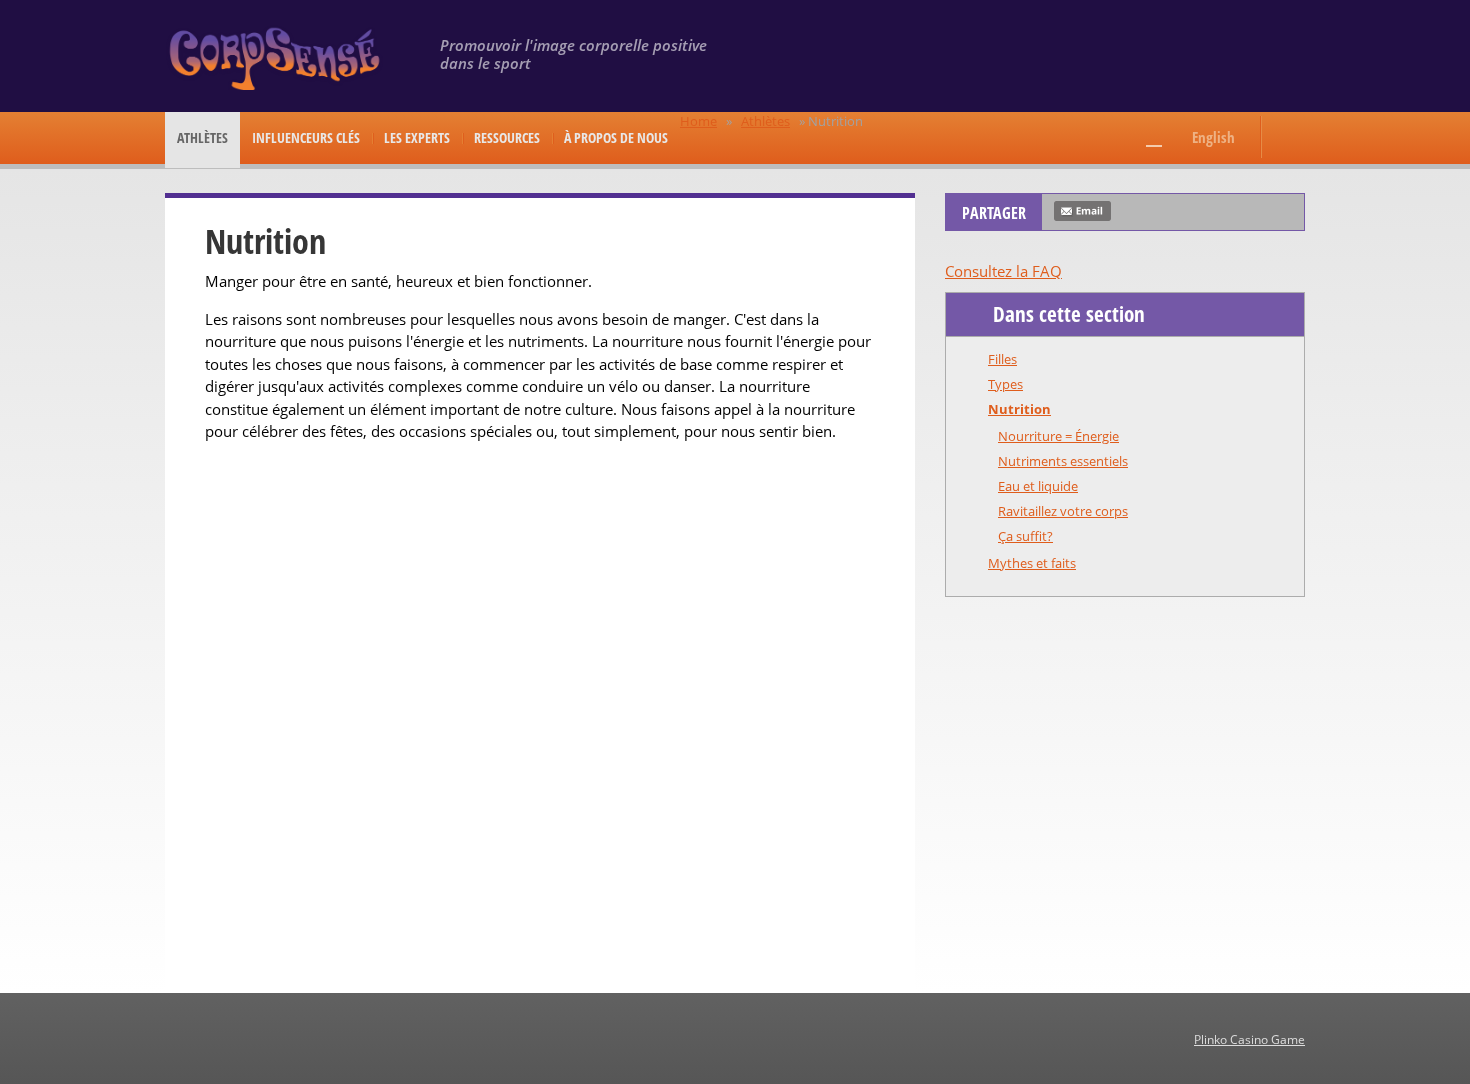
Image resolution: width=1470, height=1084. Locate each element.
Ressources (507, 137)
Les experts (417, 137)
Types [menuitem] (1005, 384)
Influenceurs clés (306, 137)
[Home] (278, 57)
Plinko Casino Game (1249, 1039)
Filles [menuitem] (1002, 359)
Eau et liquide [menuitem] (1038, 486)
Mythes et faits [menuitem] (1032, 563)
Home (698, 121)
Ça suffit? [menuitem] (1025, 536)
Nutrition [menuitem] (1019, 409)
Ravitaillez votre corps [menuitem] (1063, 511)
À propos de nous (616, 137)
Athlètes (202, 137)
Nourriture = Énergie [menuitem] (1058, 436)
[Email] (1082, 211)
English (1213, 137)
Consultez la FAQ (1003, 271)
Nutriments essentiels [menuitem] (1063, 461)
